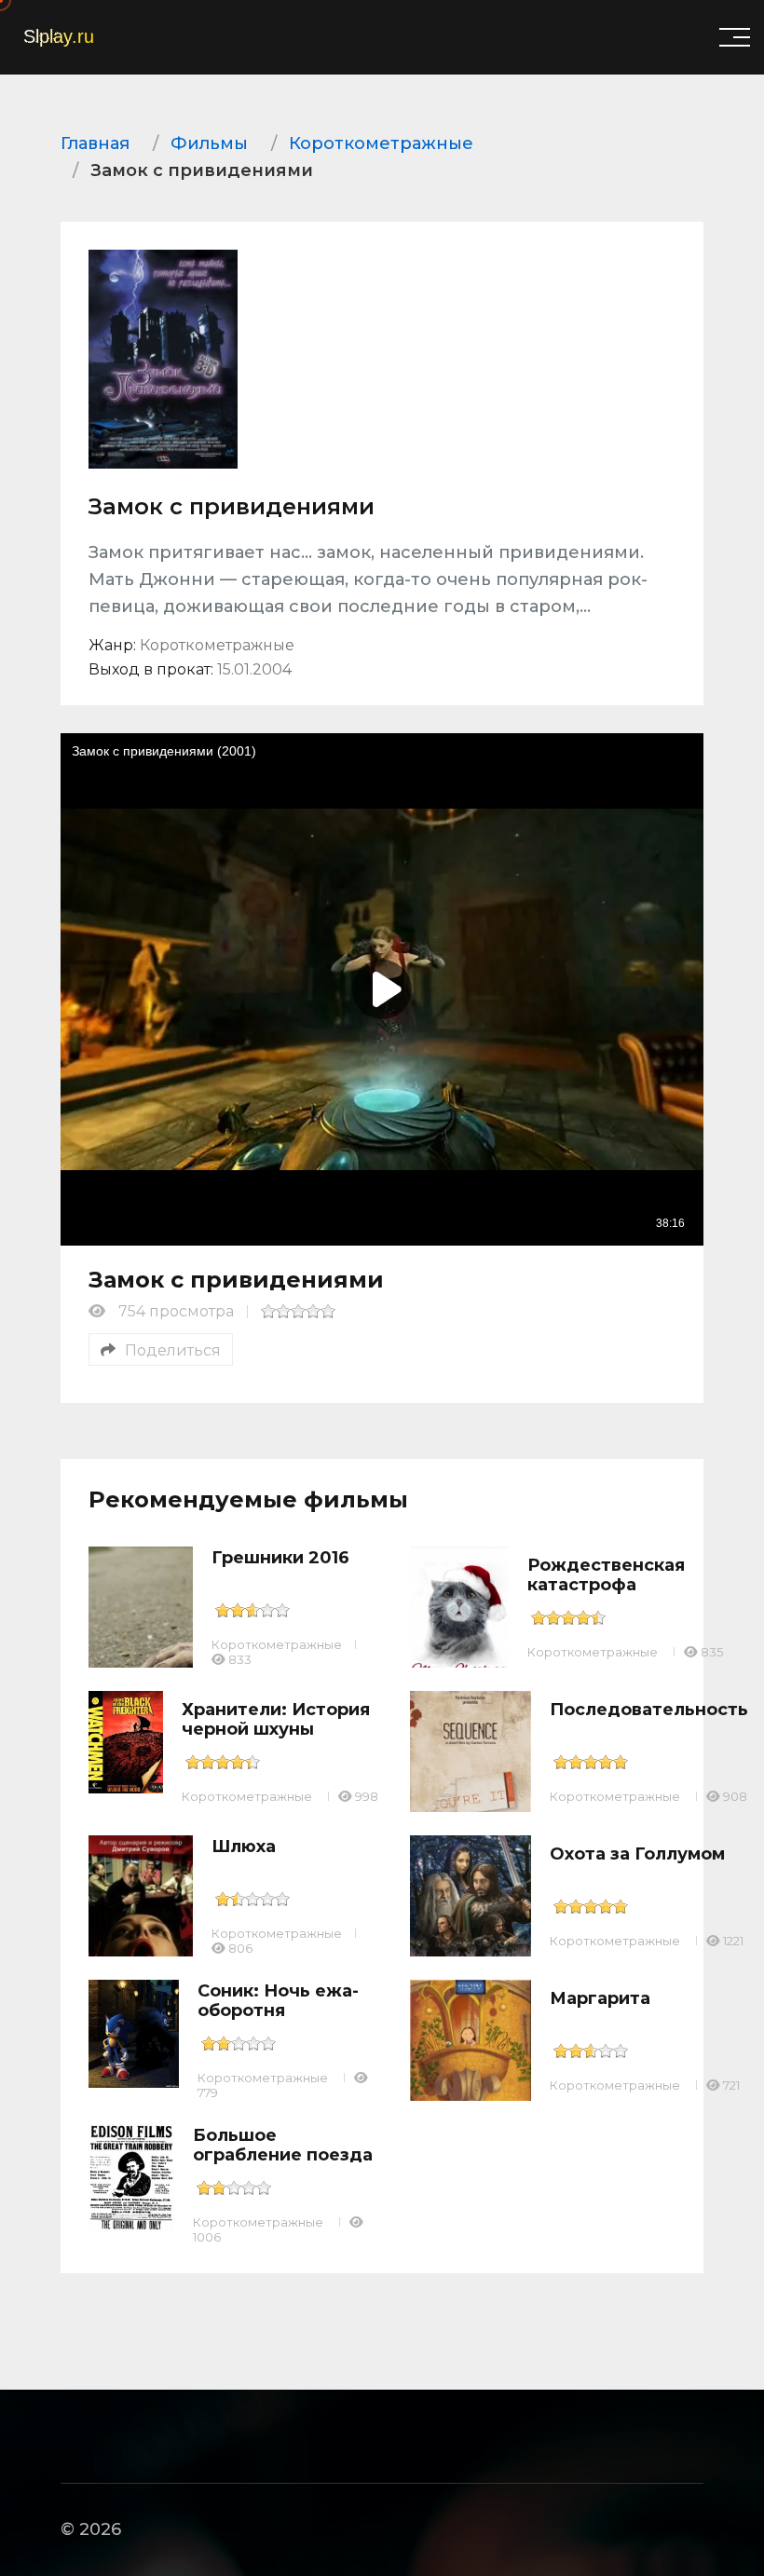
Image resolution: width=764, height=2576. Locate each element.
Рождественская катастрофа (606, 1575)
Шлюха (244, 1847)
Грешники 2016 (280, 1558)
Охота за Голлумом (637, 1854)
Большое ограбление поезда (283, 2146)
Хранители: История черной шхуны (276, 1720)
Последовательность (649, 1710)
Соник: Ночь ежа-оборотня (278, 2001)
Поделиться (173, 1350)
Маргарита (600, 1998)
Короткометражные (277, 1644)
